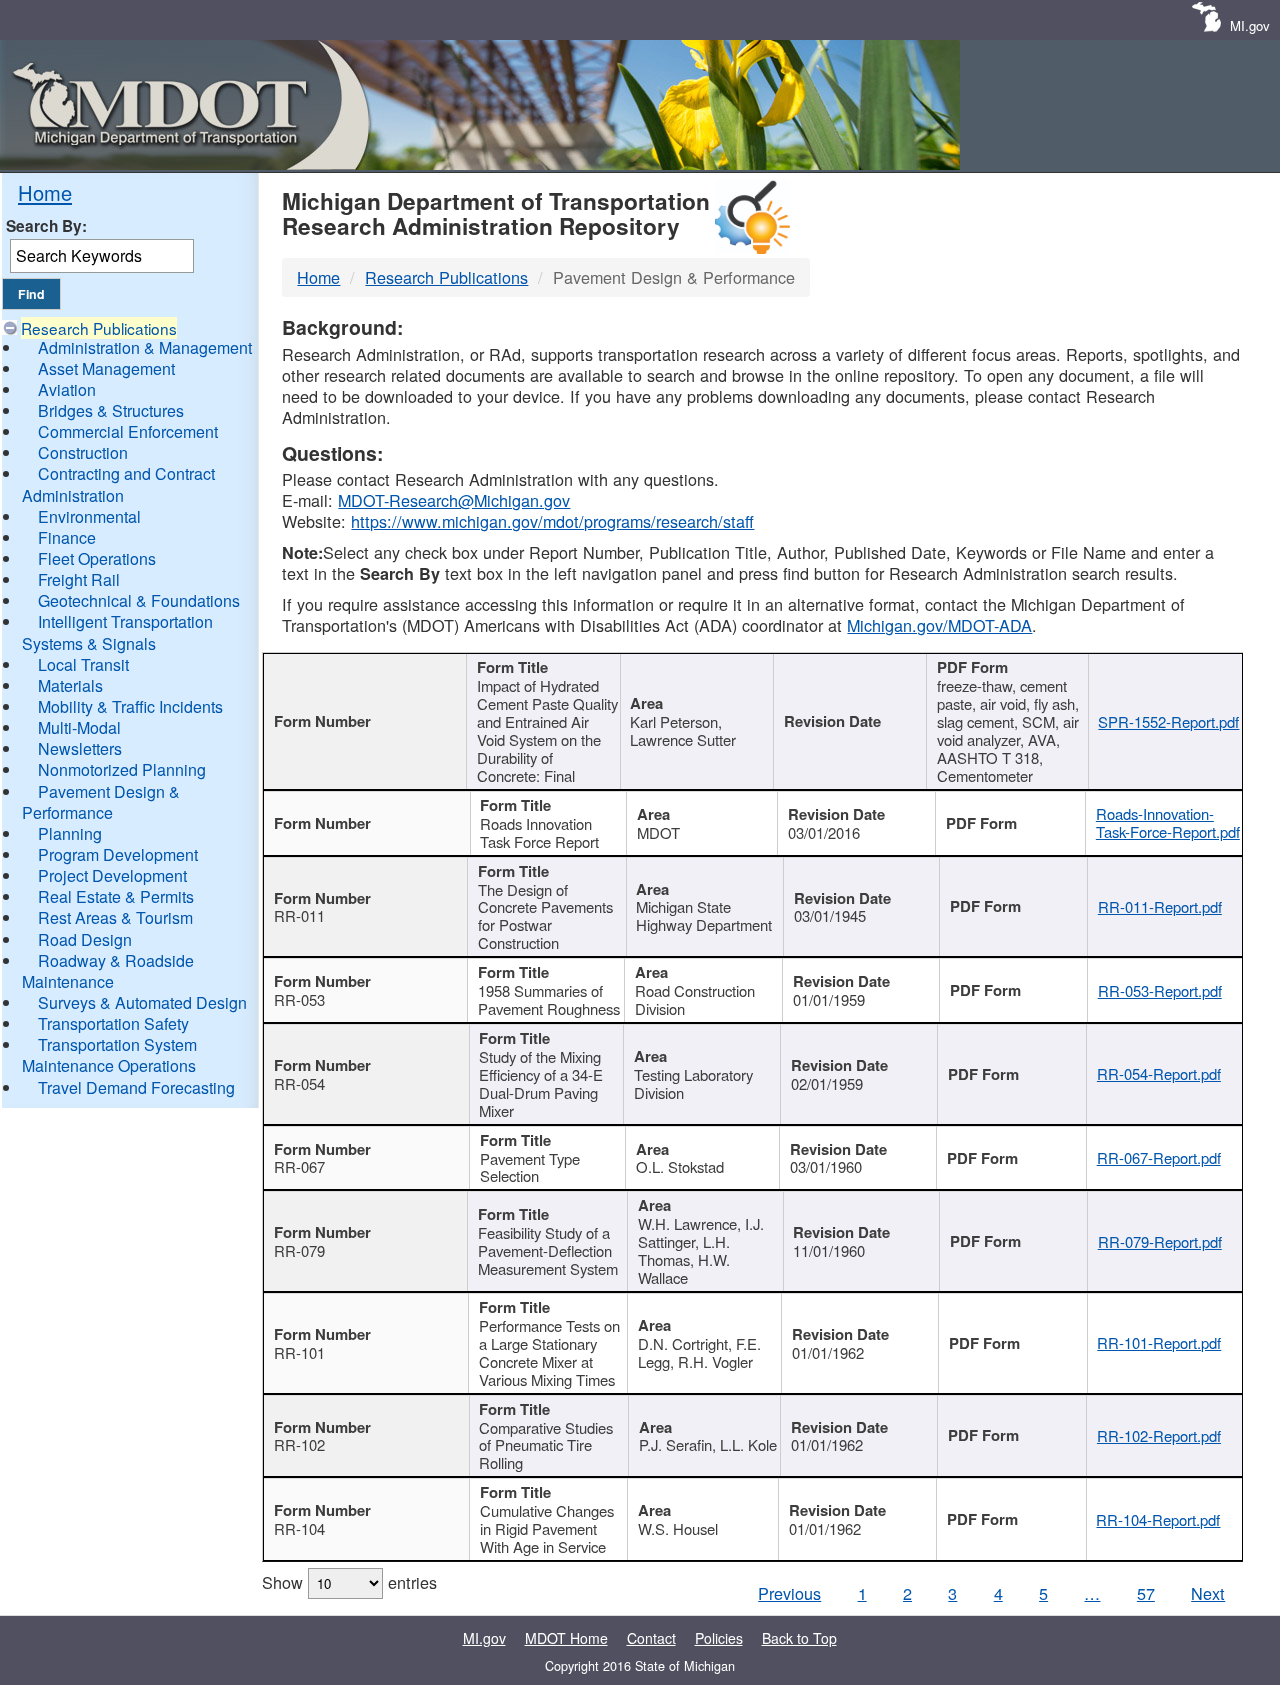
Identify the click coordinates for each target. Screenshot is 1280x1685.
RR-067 (299, 1166)
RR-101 (299, 1352)
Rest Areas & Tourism (115, 917)
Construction (83, 452)
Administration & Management (145, 347)
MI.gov (1250, 25)
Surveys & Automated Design (142, 1002)
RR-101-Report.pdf (1159, 1342)
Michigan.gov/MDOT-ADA (939, 625)
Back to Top (799, 1638)
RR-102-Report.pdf (1159, 1435)
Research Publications (99, 328)
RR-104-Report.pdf (1158, 1519)
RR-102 (299, 1444)
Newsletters (80, 748)
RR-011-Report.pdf (1160, 906)
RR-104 (299, 1528)
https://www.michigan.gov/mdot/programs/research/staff (552, 521)
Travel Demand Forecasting (136, 1087)
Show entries (349, 1582)
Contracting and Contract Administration (118, 484)
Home (45, 192)
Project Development (112, 875)
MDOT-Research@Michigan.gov (454, 500)
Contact (651, 1638)
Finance (67, 537)
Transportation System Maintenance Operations (109, 1055)
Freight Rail (79, 579)
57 (1146, 1593)
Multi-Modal (79, 727)
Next (1208, 1593)
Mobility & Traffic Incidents (130, 706)
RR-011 (299, 915)
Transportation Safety (113, 1023)
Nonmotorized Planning (122, 769)
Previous (789, 1593)
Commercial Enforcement (128, 431)
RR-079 (299, 1250)
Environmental (89, 516)
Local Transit (83, 664)
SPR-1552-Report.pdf (1168, 721)
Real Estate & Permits (116, 896)
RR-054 (299, 1083)
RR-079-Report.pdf (1160, 1241)
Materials (70, 685)
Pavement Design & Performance (101, 802)
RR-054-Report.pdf (1159, 1073)
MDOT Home (566, 1638)
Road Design (85, 939)
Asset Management (106, 368)
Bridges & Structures (111, 410)
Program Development (118, 854)
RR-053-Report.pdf (1160, 990)
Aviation (67, 389)
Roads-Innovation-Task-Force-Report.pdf (1168, 822)
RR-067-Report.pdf (1159, 1157)
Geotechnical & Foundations (139, 600)
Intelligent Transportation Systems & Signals (117, 632)
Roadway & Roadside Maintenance (108, 971)
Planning (70, 833)
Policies (719, 1638)
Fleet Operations (97, 558)
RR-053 (299, 999)
